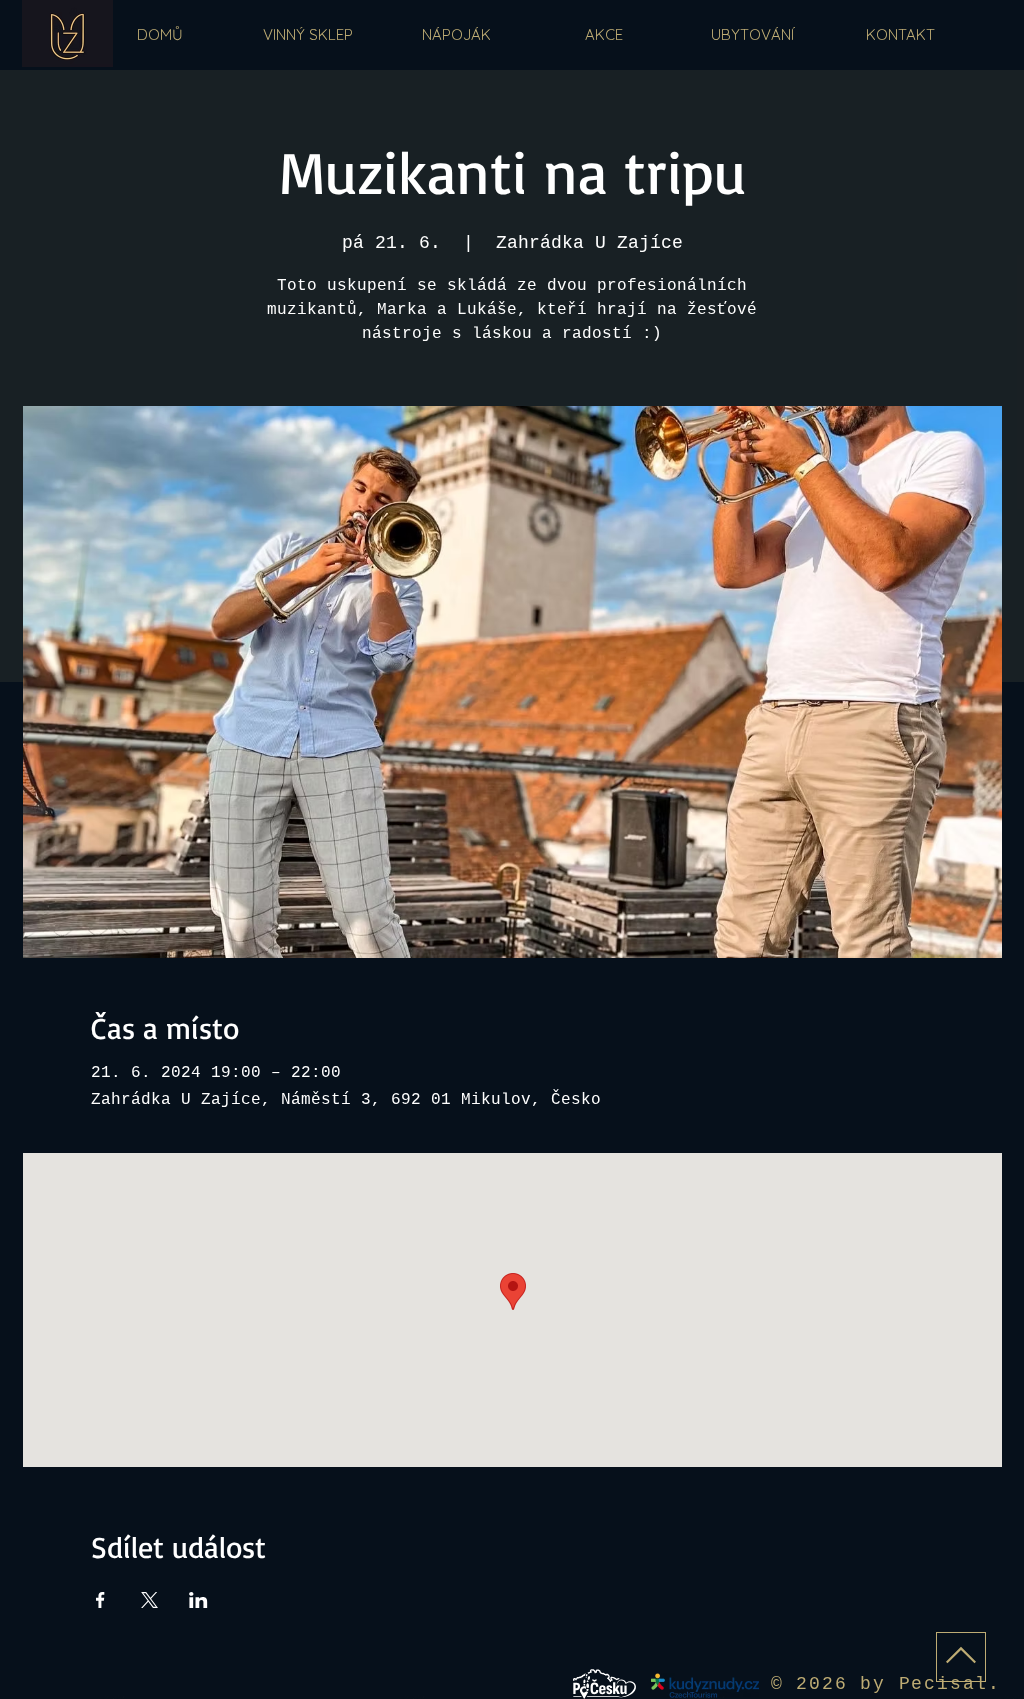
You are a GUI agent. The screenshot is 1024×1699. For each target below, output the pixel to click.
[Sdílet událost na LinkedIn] (198, 1600)
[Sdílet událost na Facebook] (100, 1600)
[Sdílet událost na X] (149, 1600)
